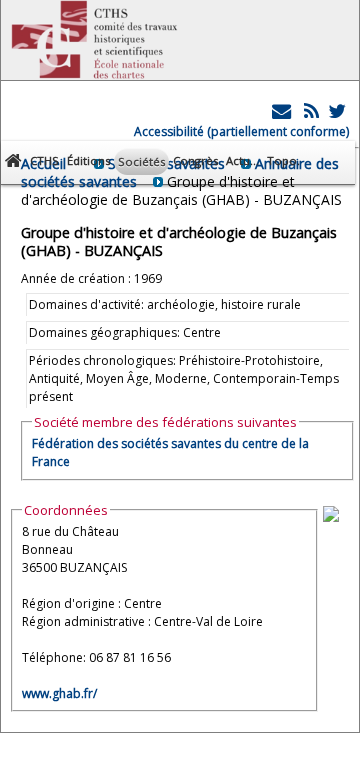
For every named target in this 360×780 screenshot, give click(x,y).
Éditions (88, 160)
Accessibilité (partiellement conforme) (241, 131)
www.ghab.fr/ (59, 693)
